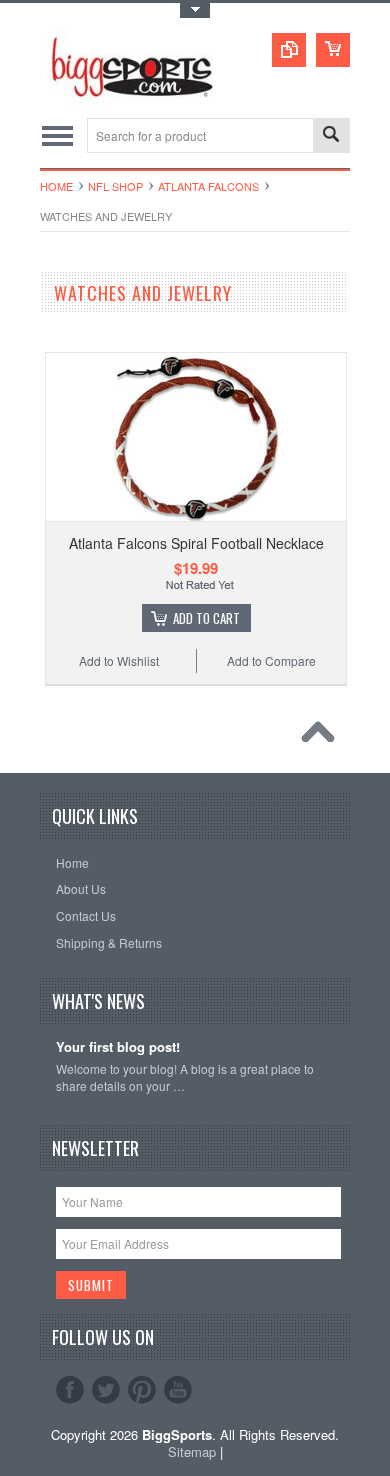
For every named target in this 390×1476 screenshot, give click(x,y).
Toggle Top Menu (195, 10)
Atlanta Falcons (208, 186)
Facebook (70, 1390)
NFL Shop (115, 186)
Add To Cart (206, 618)
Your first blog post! (118, 1047)
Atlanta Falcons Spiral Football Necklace (196, 543)
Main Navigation (57, 135)
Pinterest (142, 1390)
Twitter (106, 1390)
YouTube (178, 1390)
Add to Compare (271, 660)
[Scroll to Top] (323, 737)
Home (56, 186)
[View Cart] (333, 50)
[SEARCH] (331, 136)
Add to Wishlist (119, 660)
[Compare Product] (289, 50)
